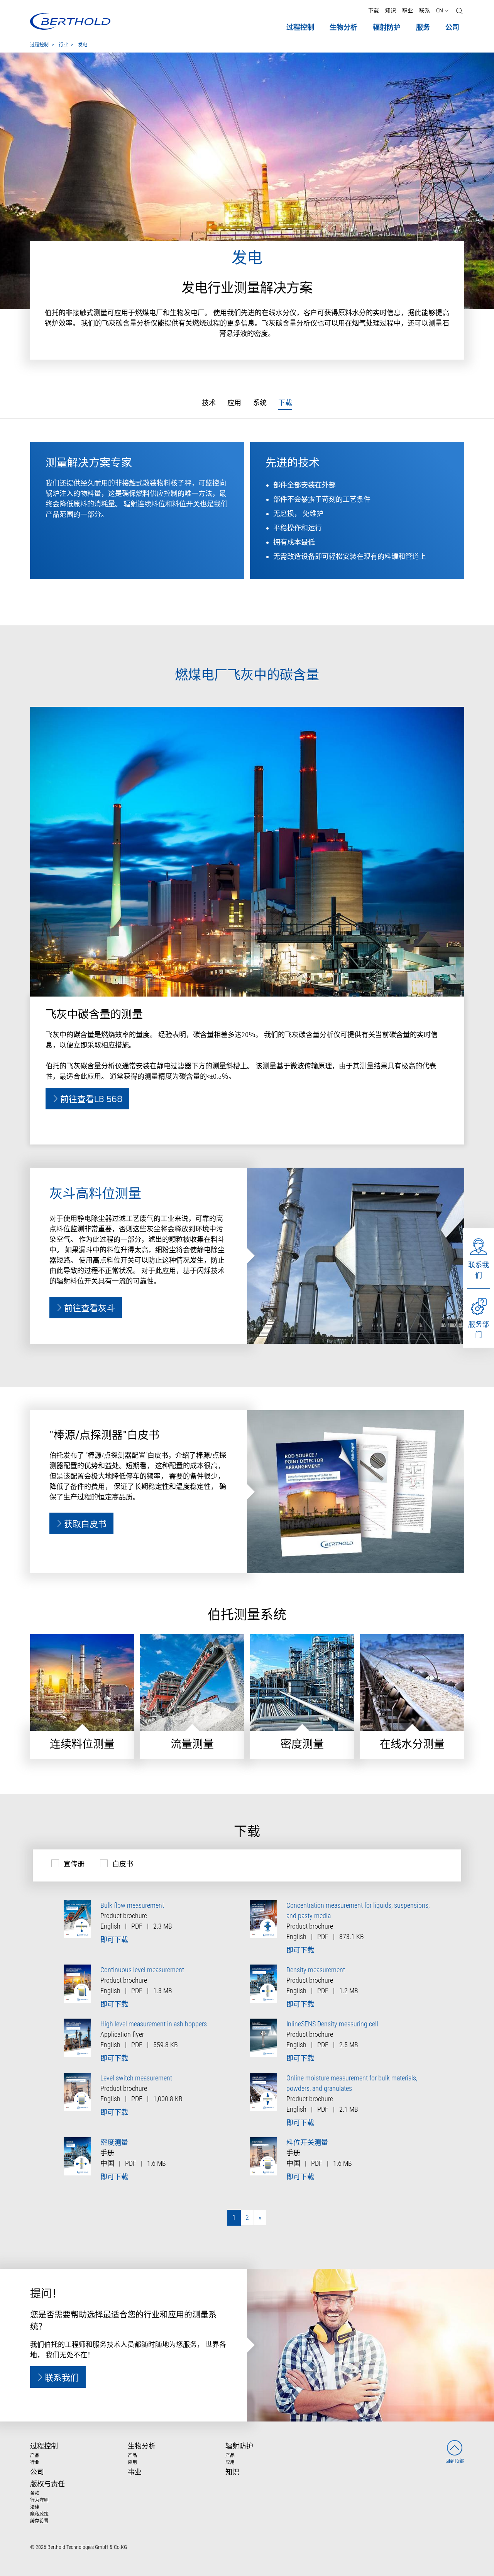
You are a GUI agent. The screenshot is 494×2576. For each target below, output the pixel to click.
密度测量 (114, 2142)
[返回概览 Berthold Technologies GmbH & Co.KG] (70, 21)
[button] (459, 11)
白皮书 (123, 1864)
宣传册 (74, 1864)
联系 (425, 11)
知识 (391, 11)
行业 (63, 45)
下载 (374, 11)
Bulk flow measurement (132, 1905)
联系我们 (479, 1270)
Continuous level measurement (142, 1970)
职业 (408, 11)
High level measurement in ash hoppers (154, 2024)
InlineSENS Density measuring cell (332, 2024)
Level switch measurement (136, 2078)
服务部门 (479, 1330)
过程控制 (39, 45)
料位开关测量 (307, 2142)
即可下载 (114, 1940)
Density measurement (316, 1970)
